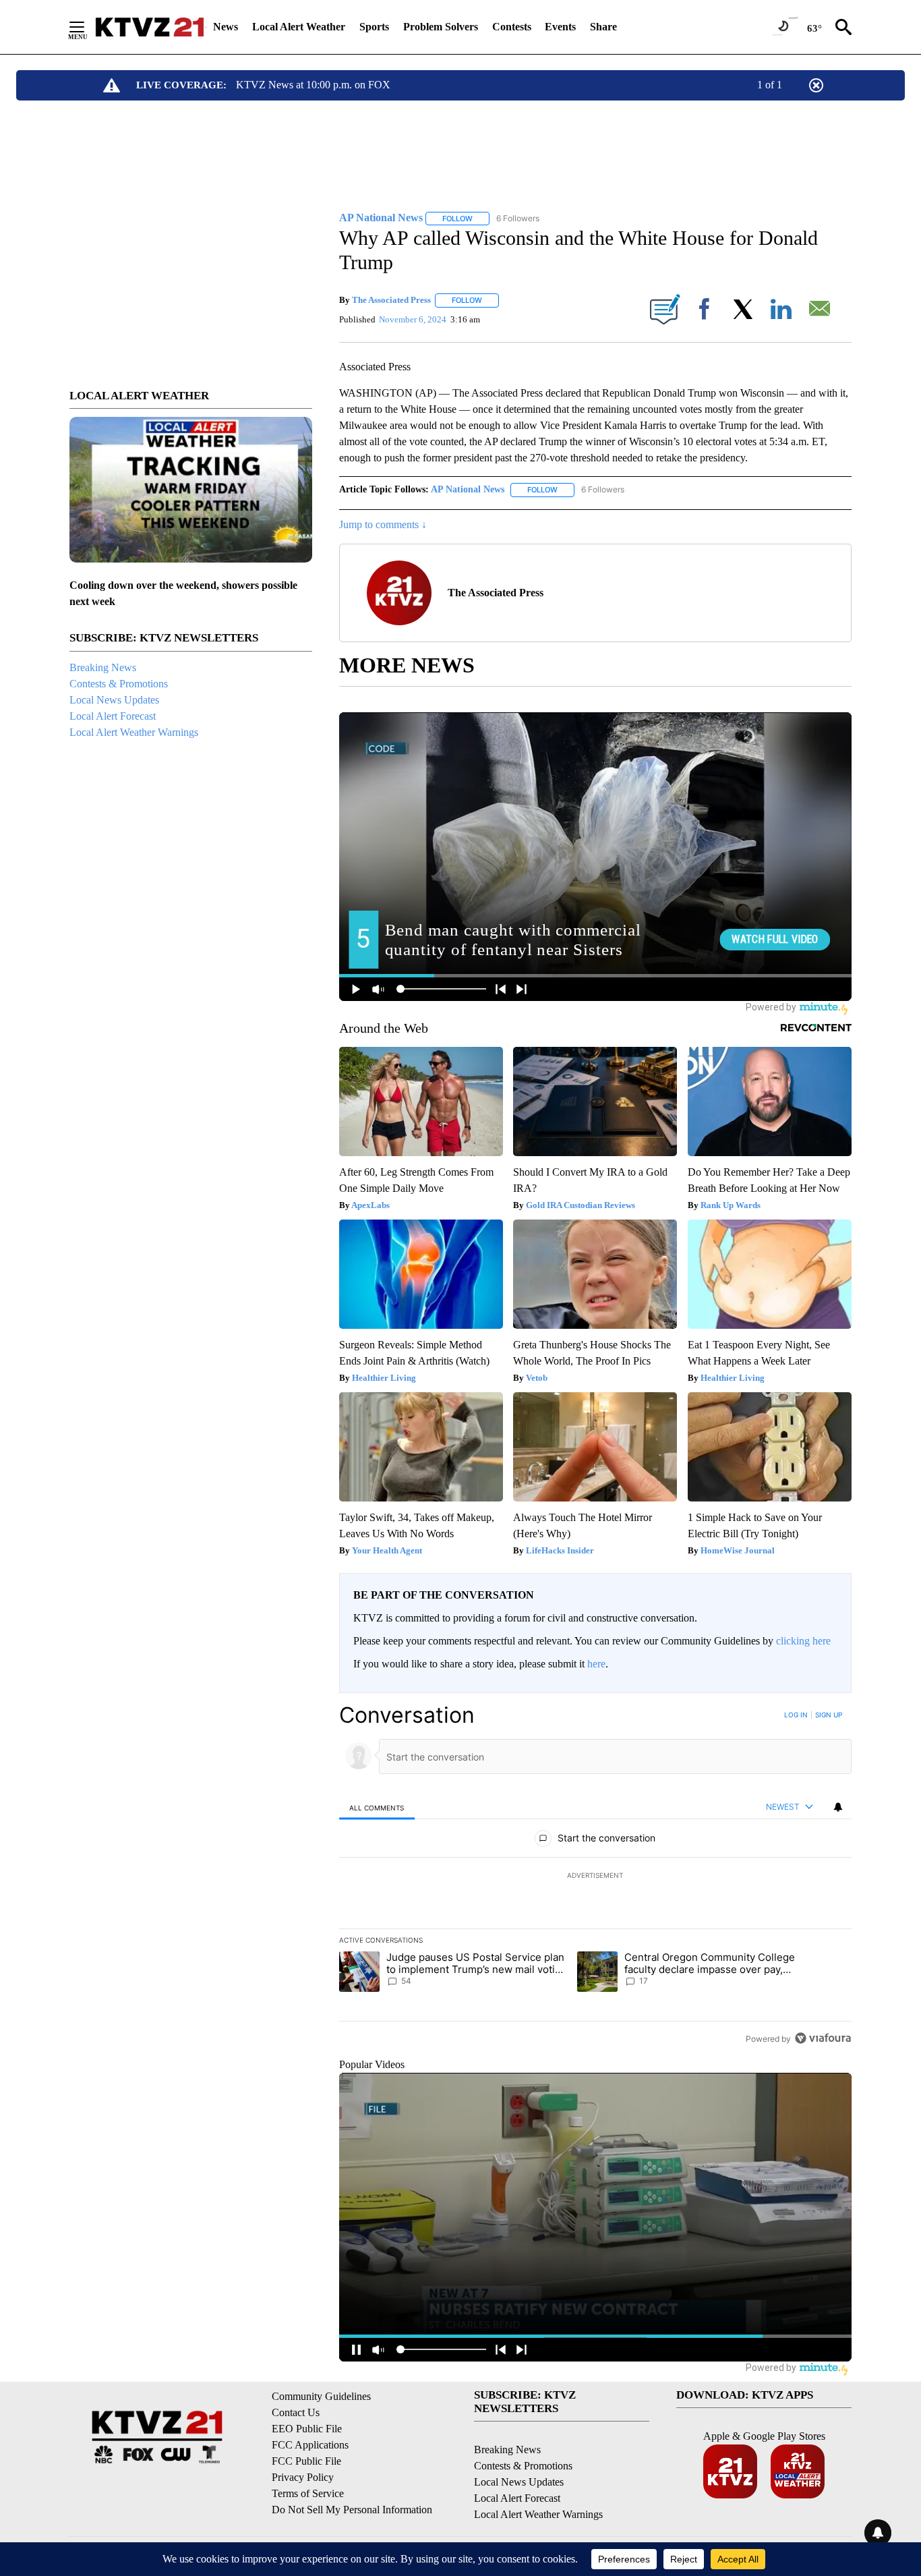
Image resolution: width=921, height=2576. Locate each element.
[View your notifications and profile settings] (838, 1807)
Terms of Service (308, 2493)
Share (603, 27)
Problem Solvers (441, 27)
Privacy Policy (303, 2477)
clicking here (803, 1641)
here (596, 1664)
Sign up (829, 1715)
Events (560, 27)
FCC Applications (310, 2445)
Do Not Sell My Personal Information (352, 2510)
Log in (796, 1715)
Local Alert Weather (299, 27)
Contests (512, 27)
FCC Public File (306, 2461)
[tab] (377, 1807)
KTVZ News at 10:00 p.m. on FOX (313, 85)
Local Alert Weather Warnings (134, 732)
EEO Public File (307, 2429)
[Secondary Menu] (87, 27)
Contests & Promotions (119, 684)
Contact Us (296, 2412)
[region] (595, 1877)
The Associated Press (391, 300)
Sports (374, 27)
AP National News (468, 489)
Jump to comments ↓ (383, 524)
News (226, 27)
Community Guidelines (321, 2396)
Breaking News (103, 667)
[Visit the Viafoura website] (823, 2038)
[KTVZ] (150, 27)
